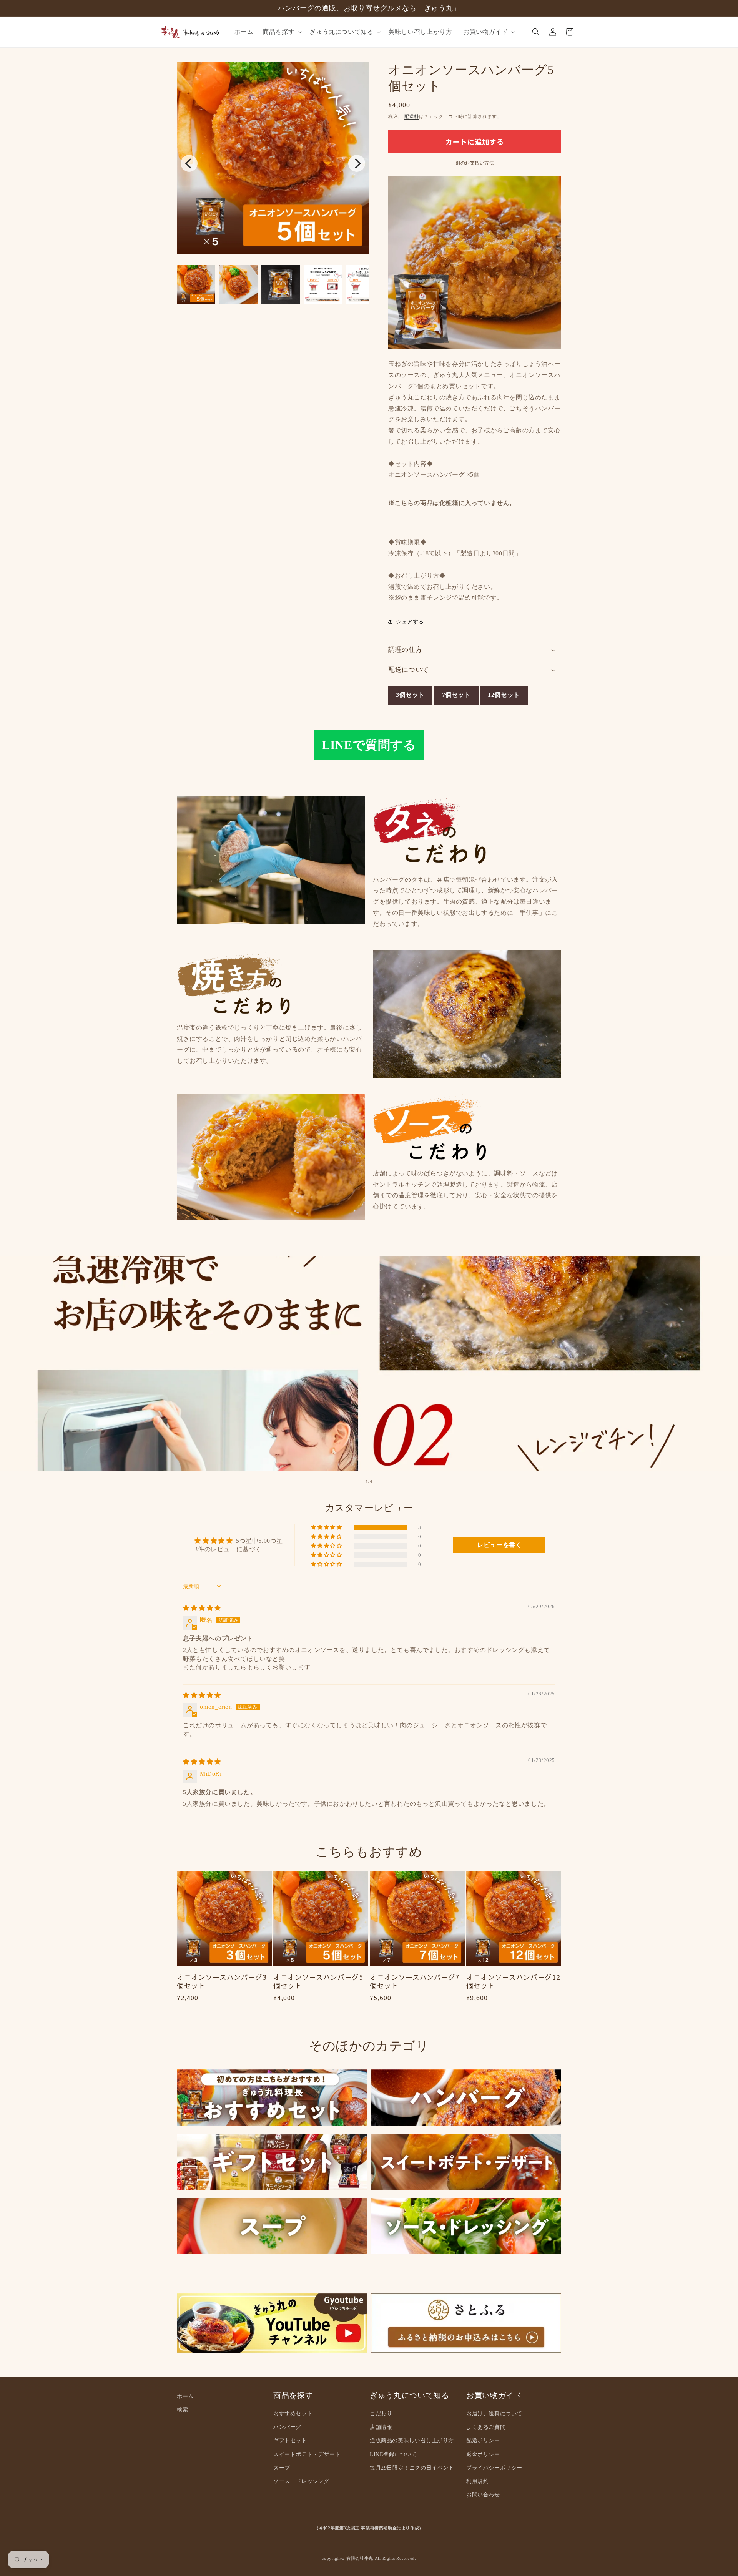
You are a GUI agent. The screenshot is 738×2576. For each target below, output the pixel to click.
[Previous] (189, 163)
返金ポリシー (483, 2454)
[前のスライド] (352, 1484)
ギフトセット (290, 2441)
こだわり (381, 2414)
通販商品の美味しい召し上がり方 (412, 2441)
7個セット (456, 695)
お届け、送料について (494, 2414)
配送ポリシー (483, 2441)
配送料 (412, 116)
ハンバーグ (287, 2427)
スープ (282, 2468)
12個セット (504, 695)
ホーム (185, 2396)
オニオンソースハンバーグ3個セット (222, 1982)
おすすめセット (293, 2414)
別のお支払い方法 (475, 163)
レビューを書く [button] (499, 1545)
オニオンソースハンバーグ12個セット (513, 1982)
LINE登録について (393, 2454)
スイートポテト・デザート (307, 2454)
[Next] (357, 163)
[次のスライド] (386, 1484)
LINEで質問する (369, 745)
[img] (202, 1608)
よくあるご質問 (486, 2427)
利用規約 (477, 2481)
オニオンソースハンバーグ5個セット (318, 1982)
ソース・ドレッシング (301, 2481)
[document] (273, 160)
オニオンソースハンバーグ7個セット (415, 1982)
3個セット (410, 695)
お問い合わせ (483, 2495)
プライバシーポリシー (494, 2468)
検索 (182, 2410)
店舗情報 (381, 2427)
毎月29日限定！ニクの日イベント (412, 2468)
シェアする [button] (410, 622)
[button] (281, 32)
